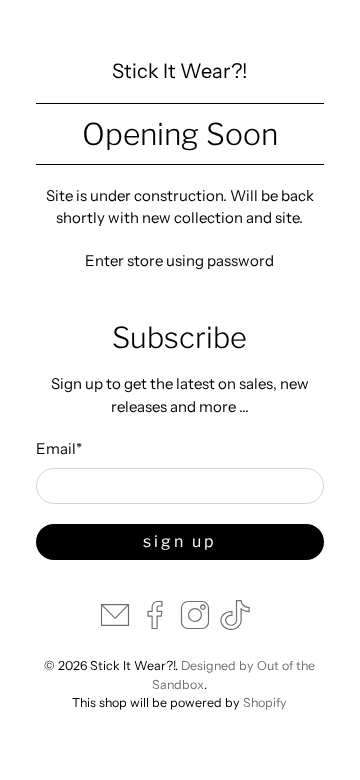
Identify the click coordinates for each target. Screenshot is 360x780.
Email (59, 448)
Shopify (265, 702)
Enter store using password (179, 260)
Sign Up (180, 541)
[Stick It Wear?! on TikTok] (235, 624)
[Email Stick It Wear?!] (115, 624)
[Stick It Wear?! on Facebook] (155, 624)
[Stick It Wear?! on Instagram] (195, 624)
